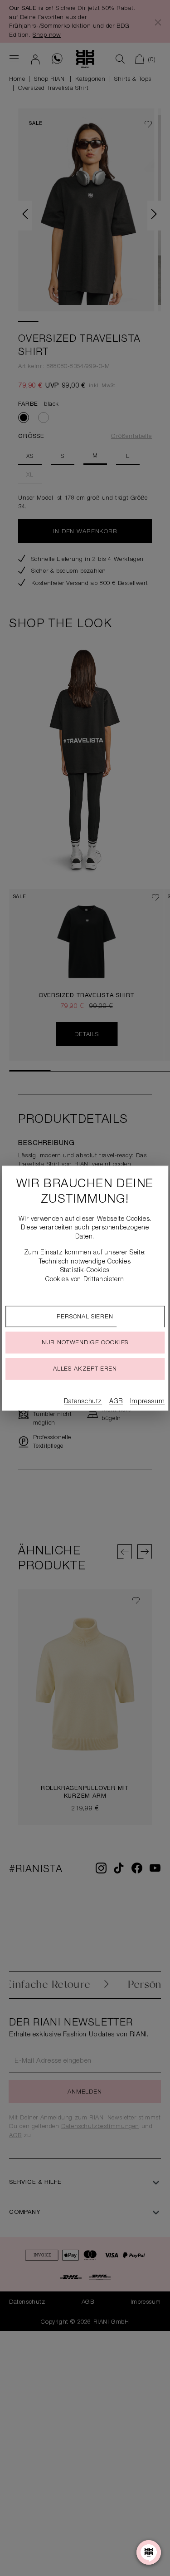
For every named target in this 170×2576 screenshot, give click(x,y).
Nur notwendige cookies (85, 1343)
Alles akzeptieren (85, 1369)
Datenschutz (83, 1402)
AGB (116, 1402)
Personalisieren (85, 1317)
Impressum (147, 1402)
